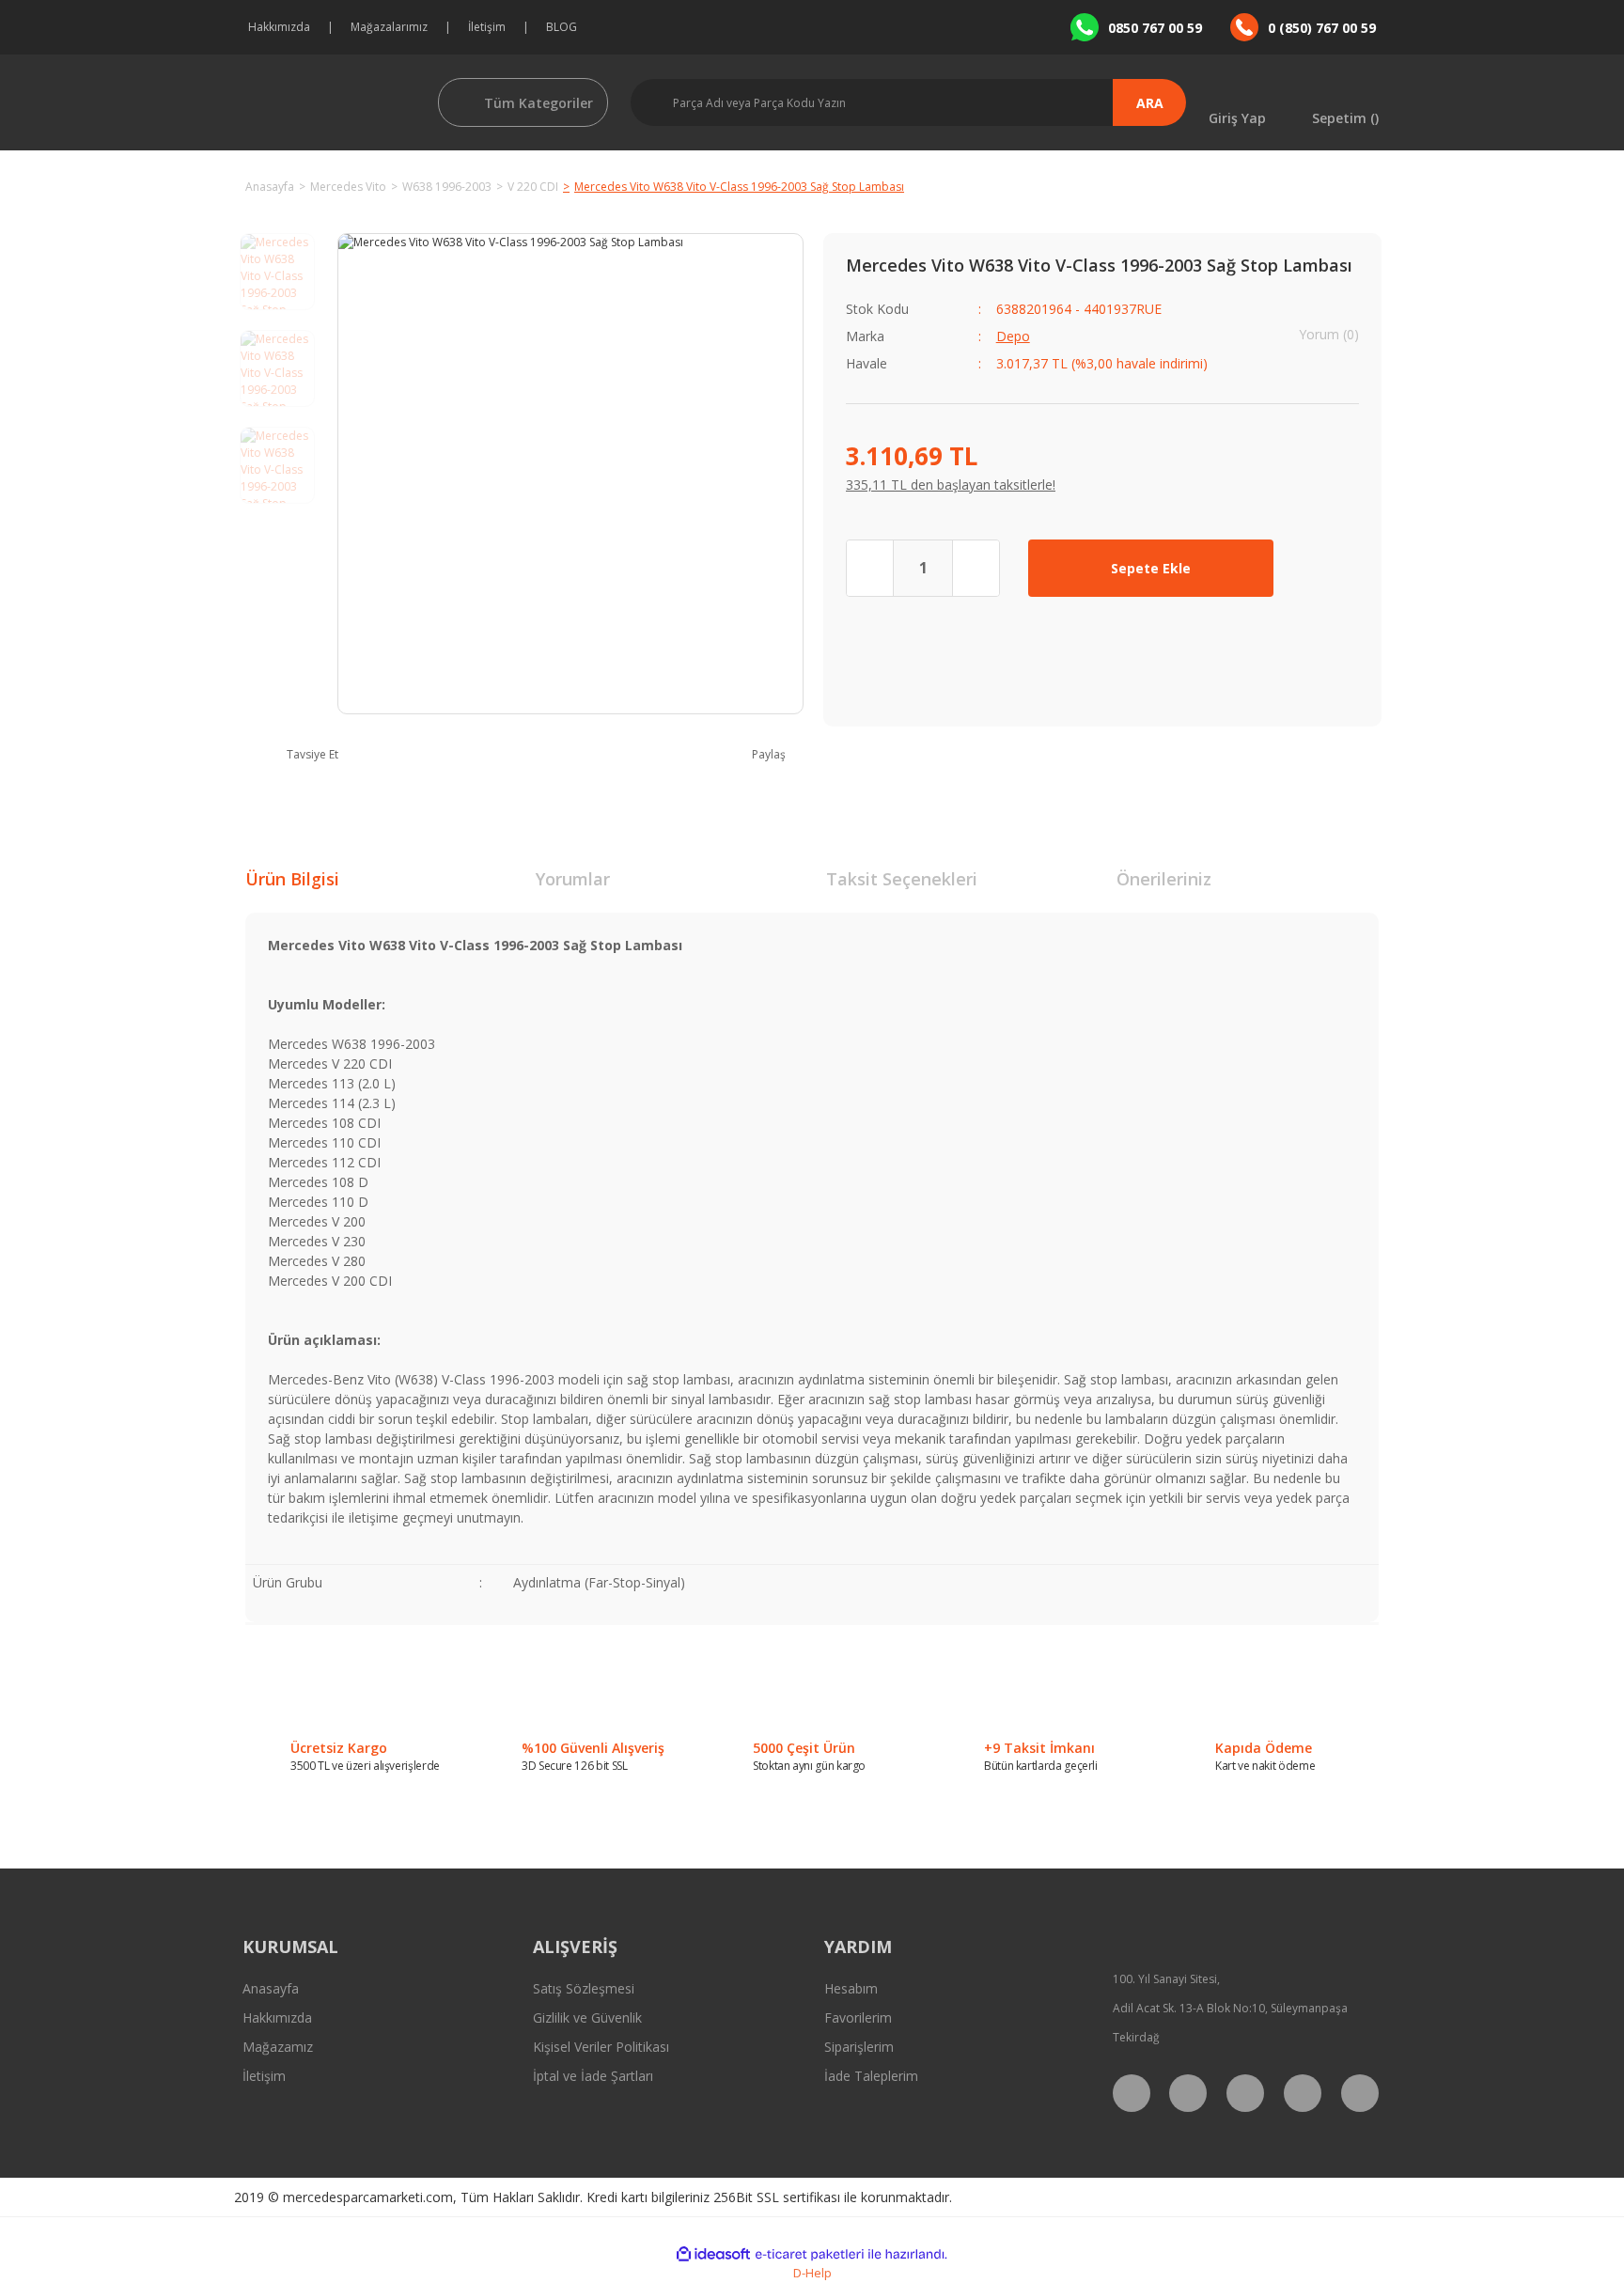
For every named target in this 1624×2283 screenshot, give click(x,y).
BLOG (562, 27)
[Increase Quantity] (976, 568)
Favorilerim (858, 2017)
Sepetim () (1345, 117)
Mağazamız (278, 2047)
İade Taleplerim (871, 2076)
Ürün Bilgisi (292, 879)
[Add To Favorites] (1330, 568)
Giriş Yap (1237, 117)
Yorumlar (573, 879)
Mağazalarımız (389, 27)
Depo (1013, 336)
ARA (1150, 103)
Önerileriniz (1164, 879)
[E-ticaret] (810, 2254)
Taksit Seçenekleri (902, 879)
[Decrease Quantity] (870, 568)
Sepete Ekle (1151, 568)
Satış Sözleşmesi (584, 1988)
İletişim (487, 27)
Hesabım (851, 1988)
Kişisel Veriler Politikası (601, 2047)
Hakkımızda (279, 27)
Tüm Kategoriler (539, 103)
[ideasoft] (713, 2254)
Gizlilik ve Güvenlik (587, 2017)
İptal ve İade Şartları (593, 2076)
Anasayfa (271, 1988)
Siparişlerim (859, 2047)
